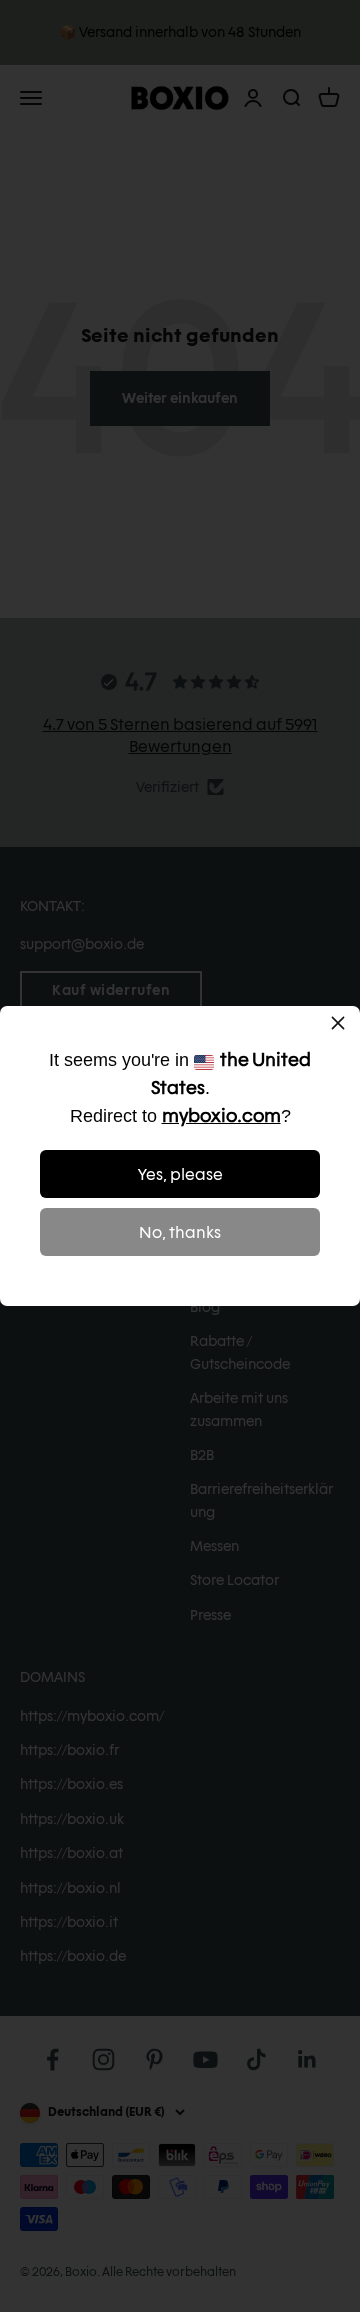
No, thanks (180, 1232)
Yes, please (180, 1174)
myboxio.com (221, 1115)
